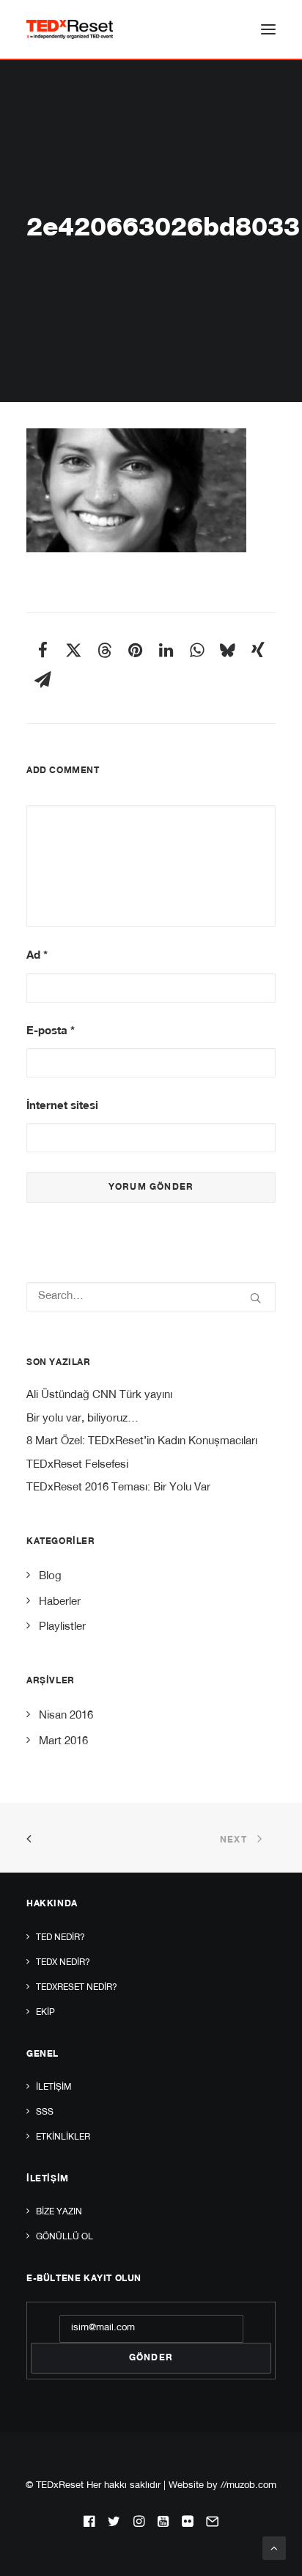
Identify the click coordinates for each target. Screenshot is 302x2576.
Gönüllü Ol (65, 2237)
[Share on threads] (104, 650)
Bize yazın (59, 2212)
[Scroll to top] (274, 2548)
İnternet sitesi (62, 1106)
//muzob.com (248, 2486)
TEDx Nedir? (63, 1963)
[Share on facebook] (43, 650)
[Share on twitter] (73, 650)
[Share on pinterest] (135, 650)
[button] (268, 29)
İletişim (54, 2087)
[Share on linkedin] (166, 650)
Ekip (45, 2013)
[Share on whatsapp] (196, 650)
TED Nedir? (60, 1938)
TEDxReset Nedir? (77, 1988)
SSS (45, 2112)
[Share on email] (43, 679)
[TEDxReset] (70, 29)
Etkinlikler (63, 2137)
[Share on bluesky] (227, 650)
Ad (37, 956)
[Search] (151, 1297)
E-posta (51, 1032)
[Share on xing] (258, 650)
